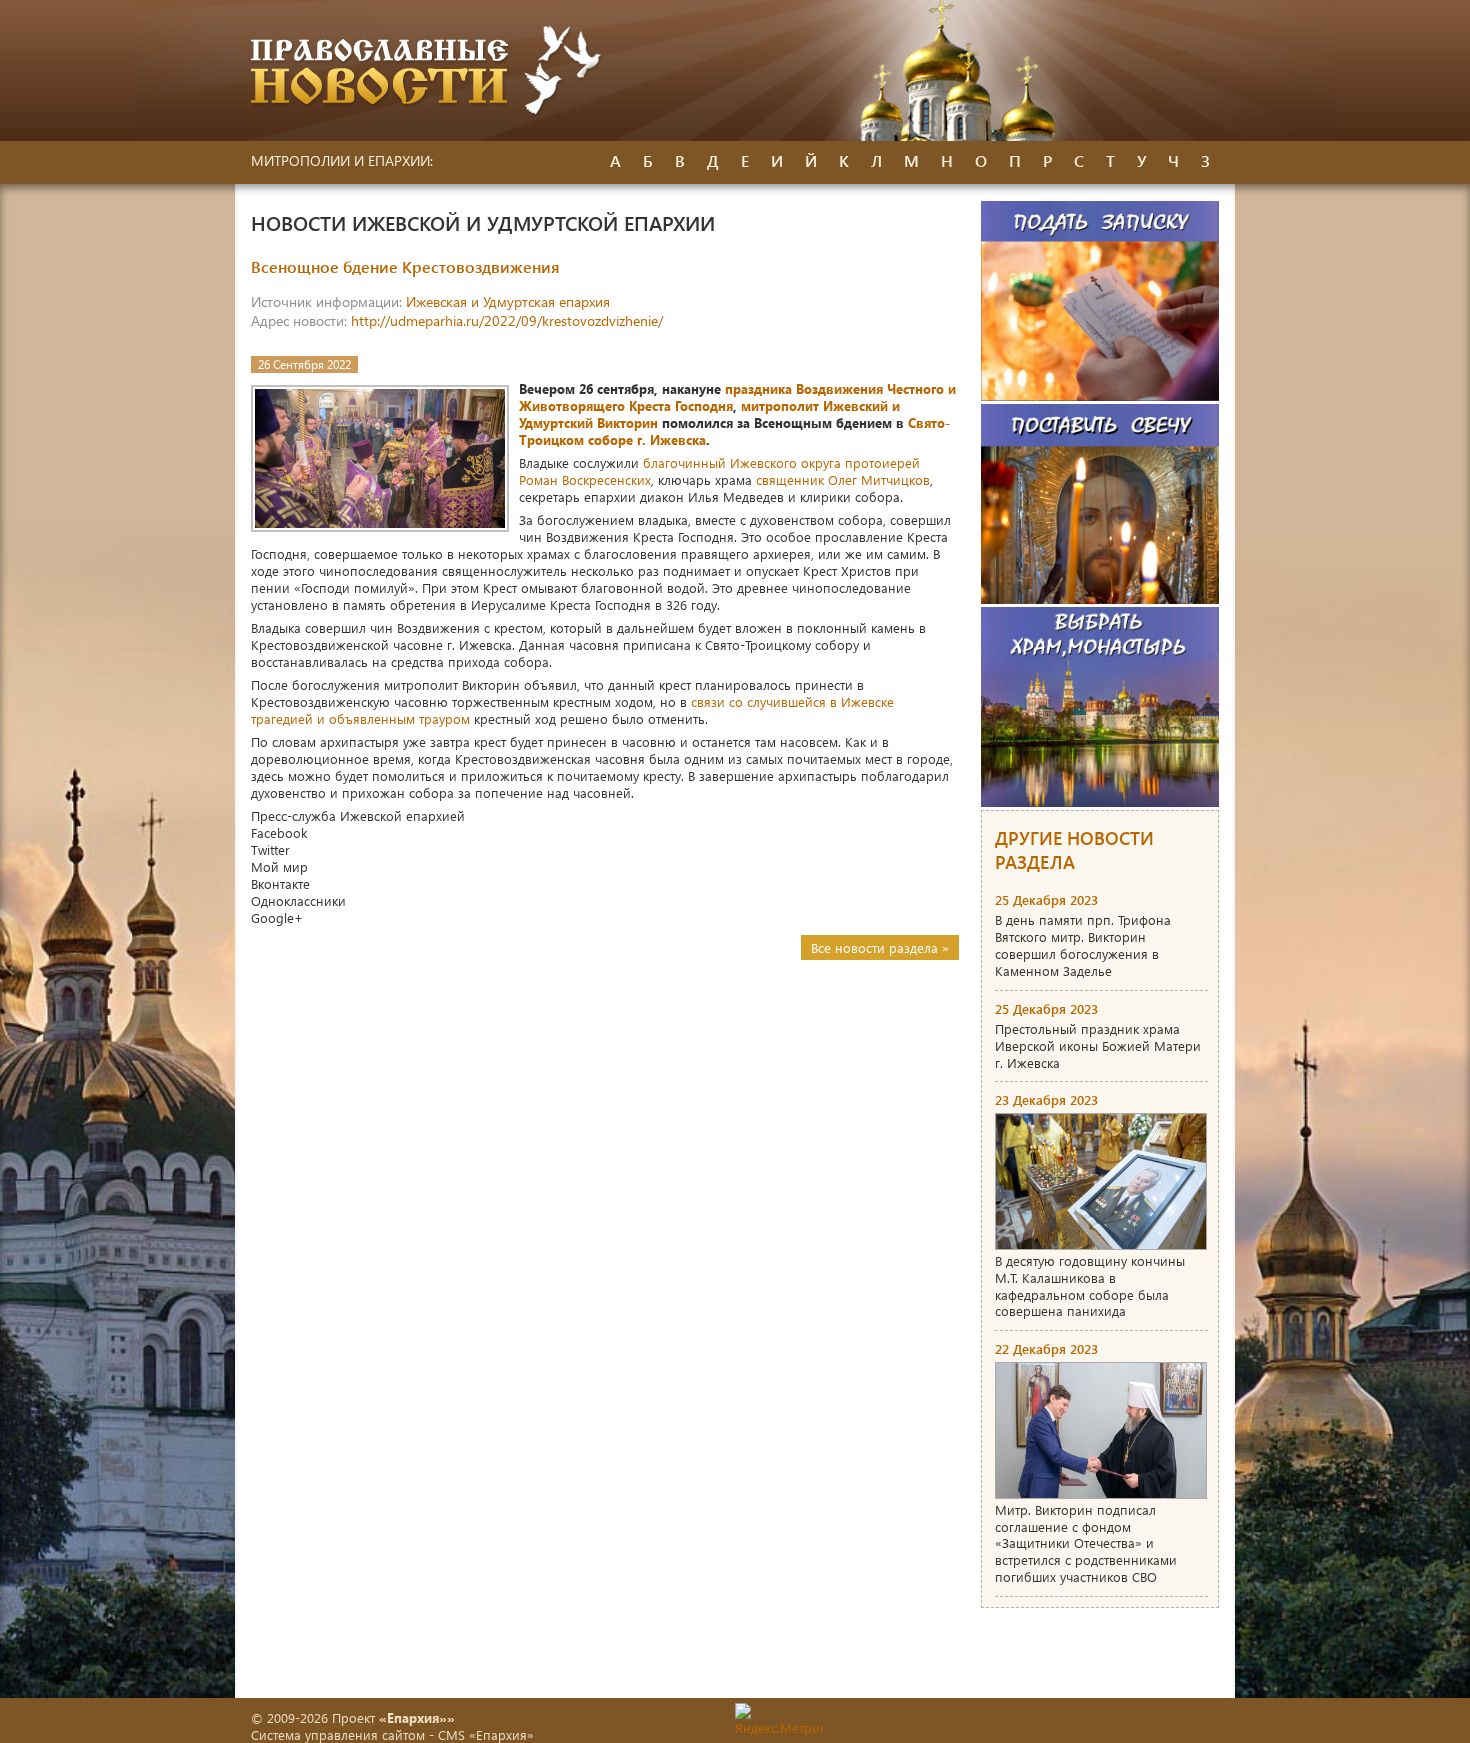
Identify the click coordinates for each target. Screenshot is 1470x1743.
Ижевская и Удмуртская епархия (508, 301)
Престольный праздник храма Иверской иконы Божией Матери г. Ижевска (1098, 1045)
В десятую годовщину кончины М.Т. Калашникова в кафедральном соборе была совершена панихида (1090, 1286)
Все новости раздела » (880, 947)
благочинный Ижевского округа (742, 462)
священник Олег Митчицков (843, 479)
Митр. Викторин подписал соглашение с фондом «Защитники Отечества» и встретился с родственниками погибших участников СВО (1086, 1543)
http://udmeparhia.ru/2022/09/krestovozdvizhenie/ (507, 320)
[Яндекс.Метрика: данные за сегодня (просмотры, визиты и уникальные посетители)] (779, 1719)
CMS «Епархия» (486, 1734)
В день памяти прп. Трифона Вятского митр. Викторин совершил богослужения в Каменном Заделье (1083, 945)
